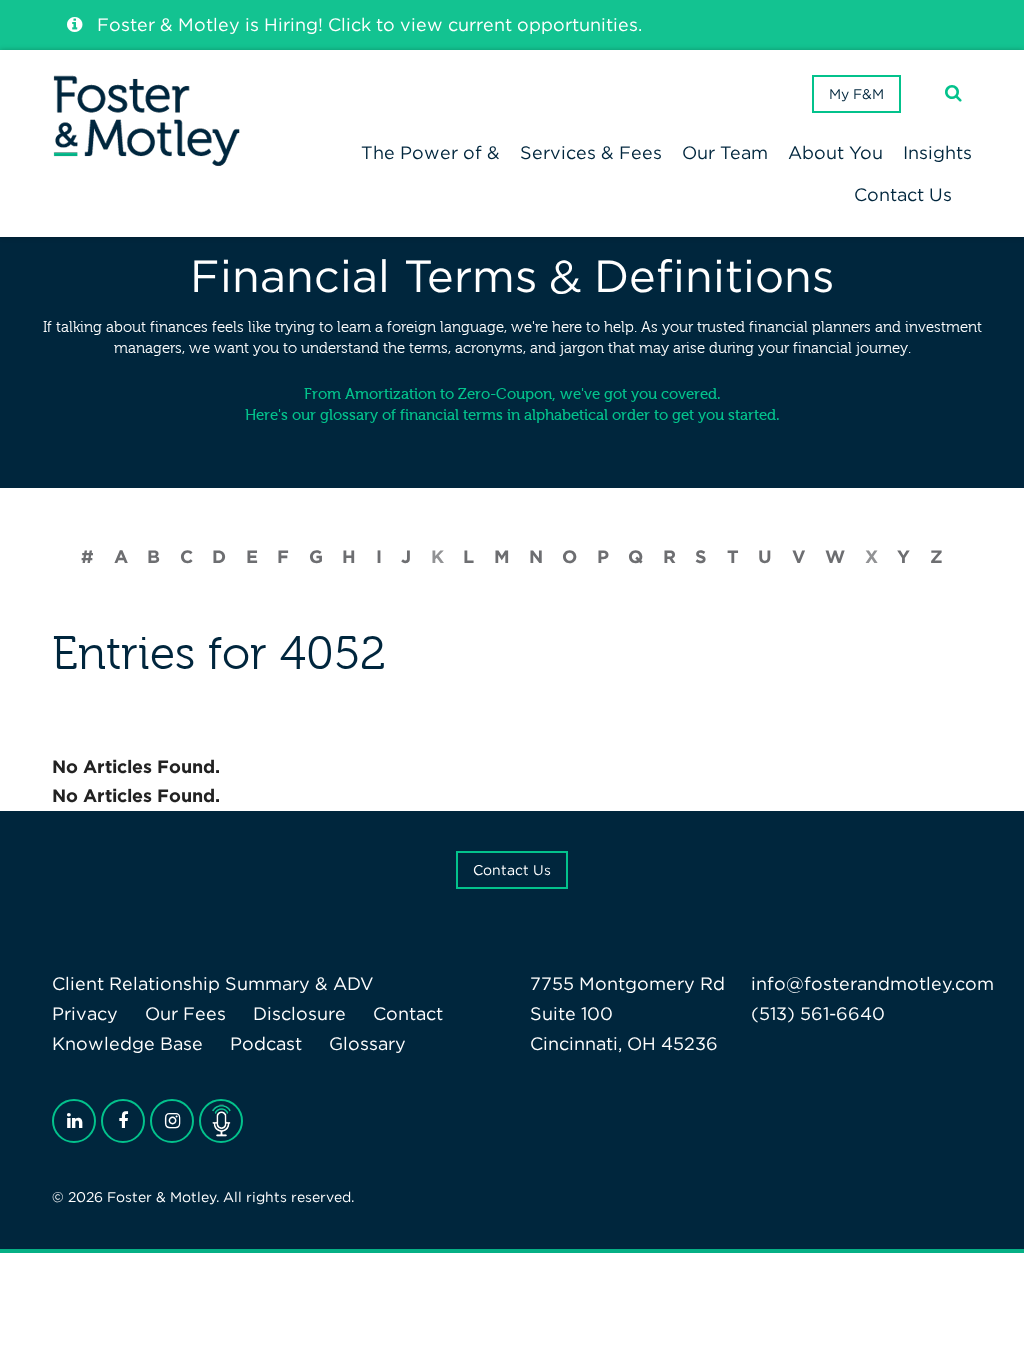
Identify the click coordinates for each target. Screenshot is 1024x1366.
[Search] (953, 93)
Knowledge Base (127, 1043)
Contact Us (512, 870)
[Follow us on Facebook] (123, 1121)
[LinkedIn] (74, 1121)
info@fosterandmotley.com (872, 983)
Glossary (367, 1043)
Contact (408, 1013)
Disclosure (299, 1013)
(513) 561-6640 (818, 1013)
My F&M (856, 94)
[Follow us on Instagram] (172, 1121)
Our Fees (185, 1013)
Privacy (85, 1013)
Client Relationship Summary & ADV (213, 983)
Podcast (266, 1043)
